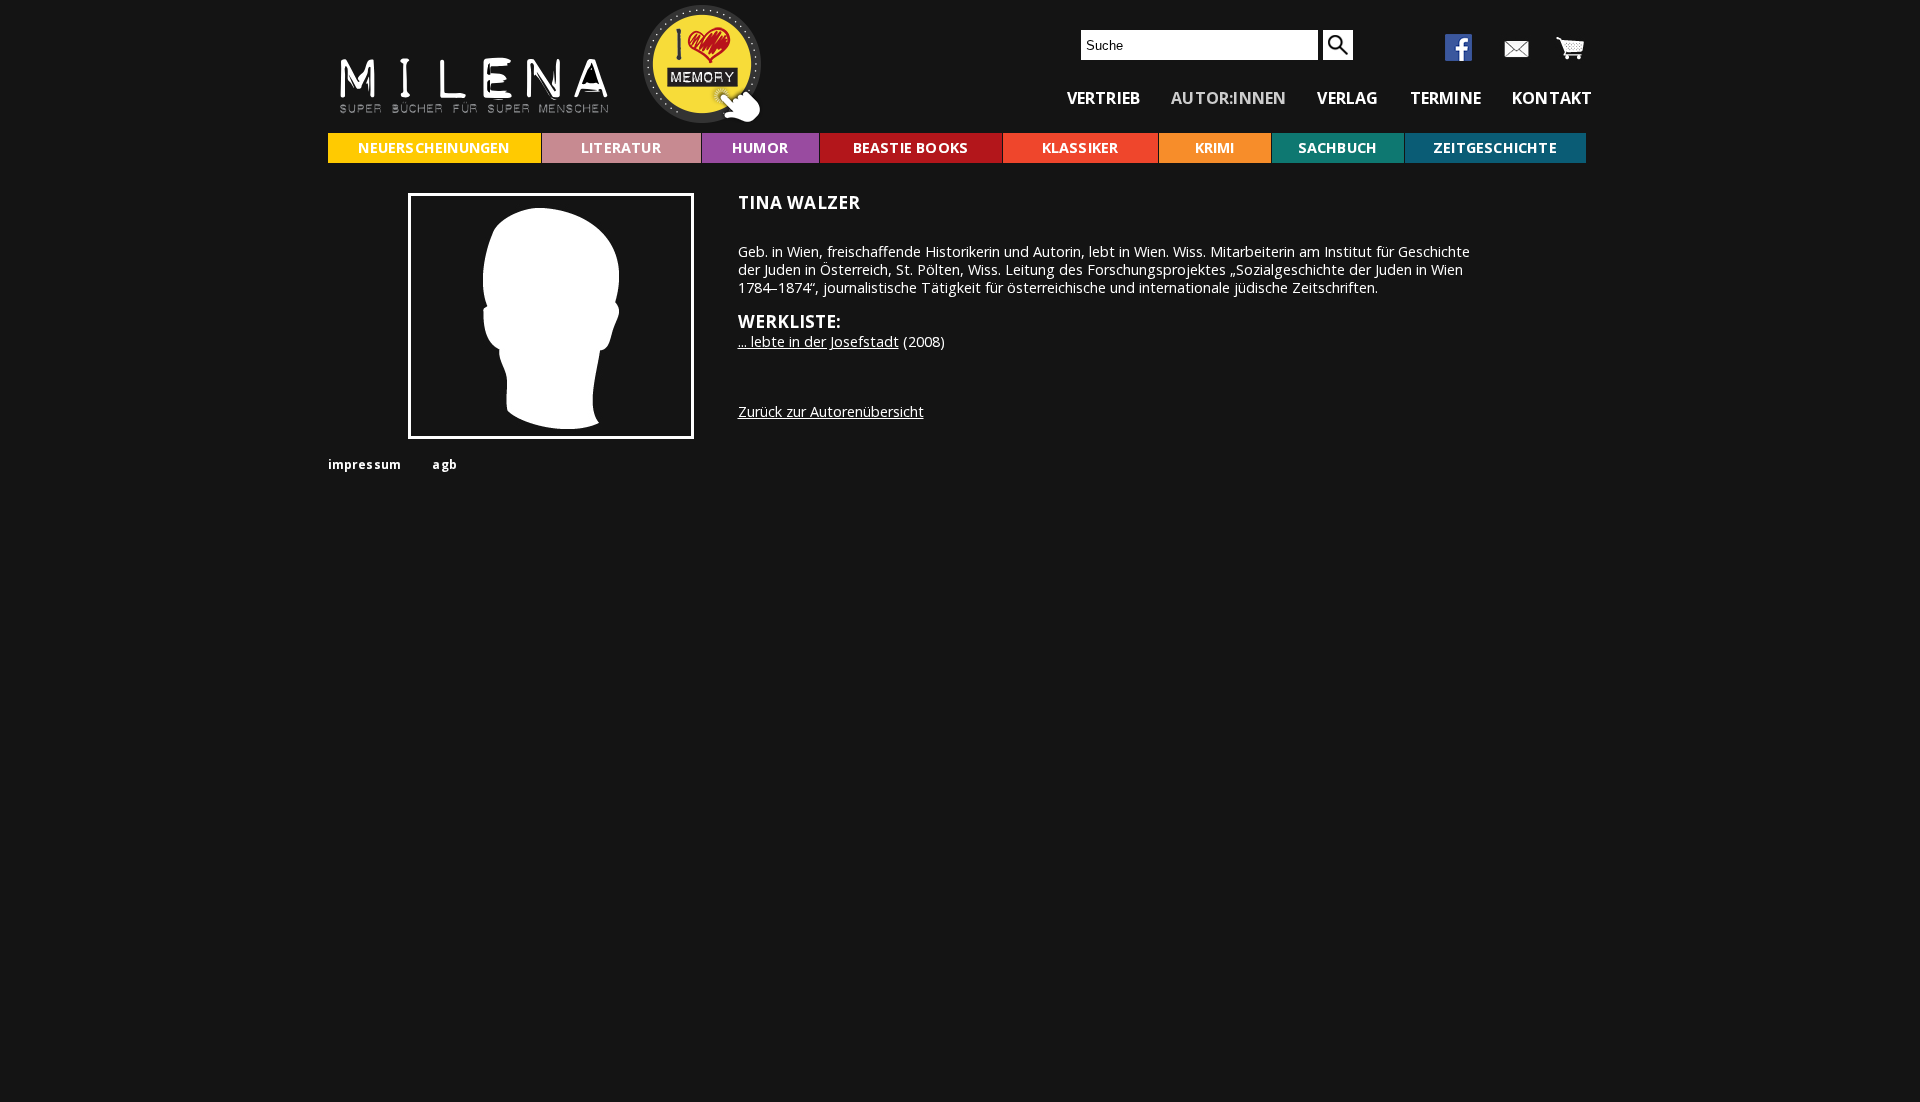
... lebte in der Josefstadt (818, 341)
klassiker (1080, 147)
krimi (1215, 147)
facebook (1458, 47)
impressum (365, 464)
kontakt (1552, 98)
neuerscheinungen (433, 147)
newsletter (1516, 49)
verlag (1347, 98)
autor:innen (1228, 98)
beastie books (911, 147)
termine (1445, 98)
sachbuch (1338, 147)
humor (760, 147)
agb (444, 464)
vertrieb (1104, 98)
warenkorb (1570, 49)
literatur (621, 147)
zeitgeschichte (1495, 147)
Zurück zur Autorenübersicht (831, 411)
